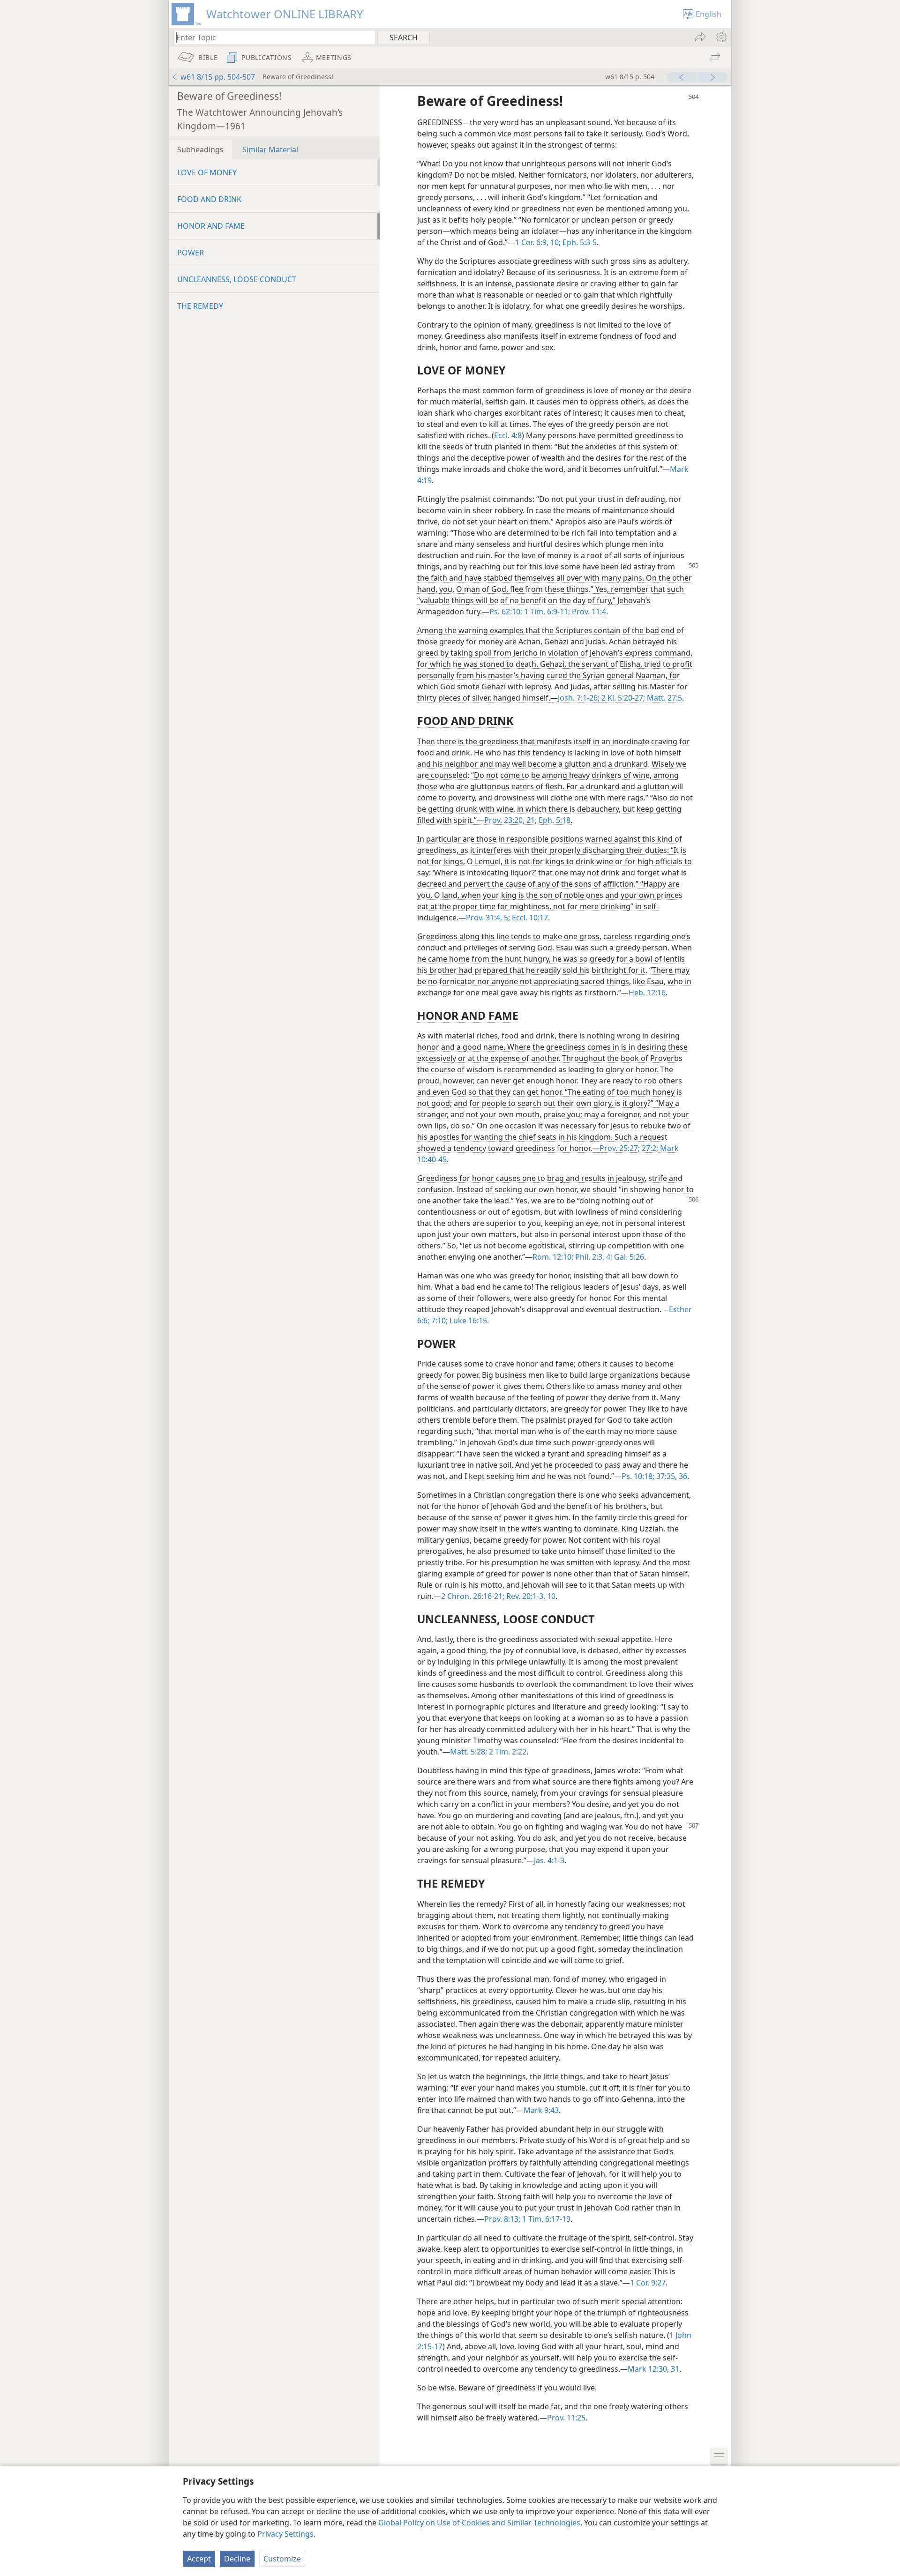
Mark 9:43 (541, 2110)
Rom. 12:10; (553, 1257)
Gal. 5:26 (628, 1257)
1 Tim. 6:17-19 (545, 2219)
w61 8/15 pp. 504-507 (218, 77)
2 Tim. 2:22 (507, 1752)
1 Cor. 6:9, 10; (538, 242)
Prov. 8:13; (502, 2219)
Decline (237, 2559)
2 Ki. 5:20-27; (622, 698)
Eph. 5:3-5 (579, 242)
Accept (199, 2559)
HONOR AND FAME (211, 226)
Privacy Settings (285, 2534)
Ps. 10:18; (638, 1476)
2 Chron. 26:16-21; (473, 1596)
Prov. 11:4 (588, 612)
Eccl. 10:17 (529, 918)
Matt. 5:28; (469, 1752)
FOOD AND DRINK (209, 199)
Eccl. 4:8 (508, 435)
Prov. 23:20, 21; (510, 820)
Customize (282, 2559)
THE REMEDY (200, 306)
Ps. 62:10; (506, 612)
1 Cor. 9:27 (648, 2283)
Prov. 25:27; (620, 1148)
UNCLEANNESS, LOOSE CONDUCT (237, 279)
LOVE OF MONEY (207, 172)
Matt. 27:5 (664, 698)
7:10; (439, 1321)
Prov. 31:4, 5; (488, 918)
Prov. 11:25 (566, 2418)
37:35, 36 (671, 1476)
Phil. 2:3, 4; (593, 1257)
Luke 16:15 (467, 1321)
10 (550, 1596)
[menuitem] (721, 37)
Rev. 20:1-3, (525, 1596)
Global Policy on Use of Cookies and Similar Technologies (479, 2523)
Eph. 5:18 (554, 820)
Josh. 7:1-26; (579, 698)
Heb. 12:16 (647, 993)
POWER (191, 253)
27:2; (649, 1148)
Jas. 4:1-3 (549, 1860)
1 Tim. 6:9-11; (546, 612)
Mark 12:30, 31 (653, 2369)
